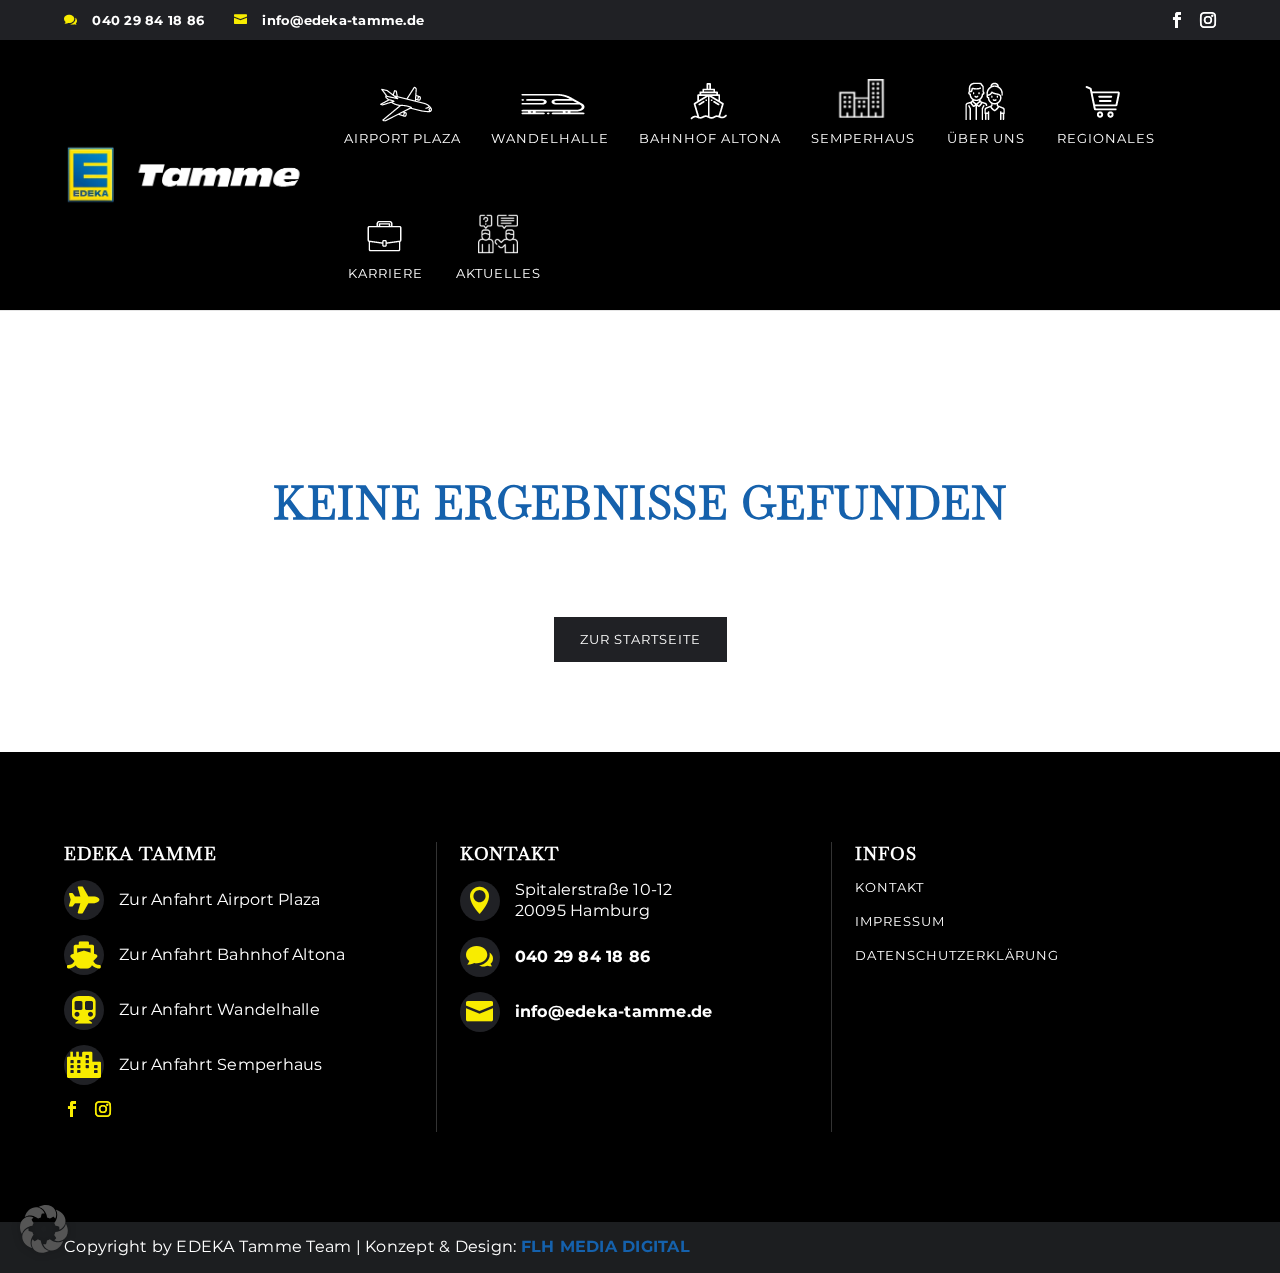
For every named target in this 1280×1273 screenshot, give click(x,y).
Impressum (900, 921)
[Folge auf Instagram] (1208, 20)
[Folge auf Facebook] (1177, 20)
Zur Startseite (640, 639)
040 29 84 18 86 (148, 20)
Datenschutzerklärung (957, 955)
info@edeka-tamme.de (343, 20)
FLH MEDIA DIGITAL (605, 1246)
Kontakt (889, 887)
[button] (44, 1229)
